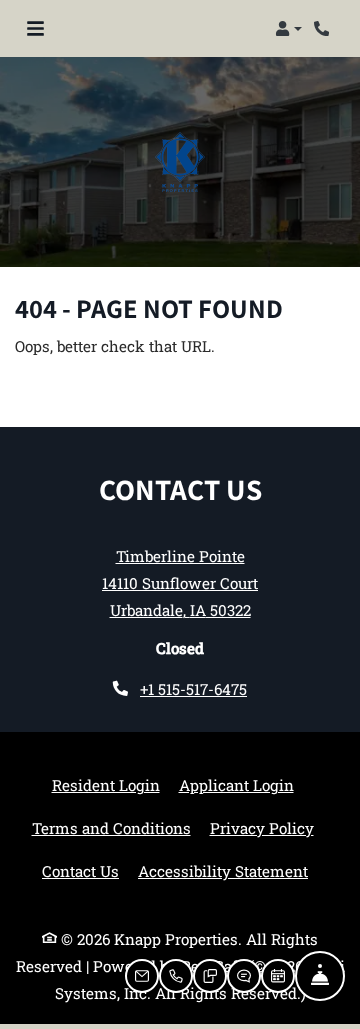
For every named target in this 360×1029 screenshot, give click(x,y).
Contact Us (80, 871)
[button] (288, 29)
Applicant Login (236, 784)
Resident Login (106, 784)
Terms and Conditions (111, 827)
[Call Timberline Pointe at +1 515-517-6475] (324, 29)
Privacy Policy (262, 827)
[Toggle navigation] (35, 29)
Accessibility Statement (223, 870)
